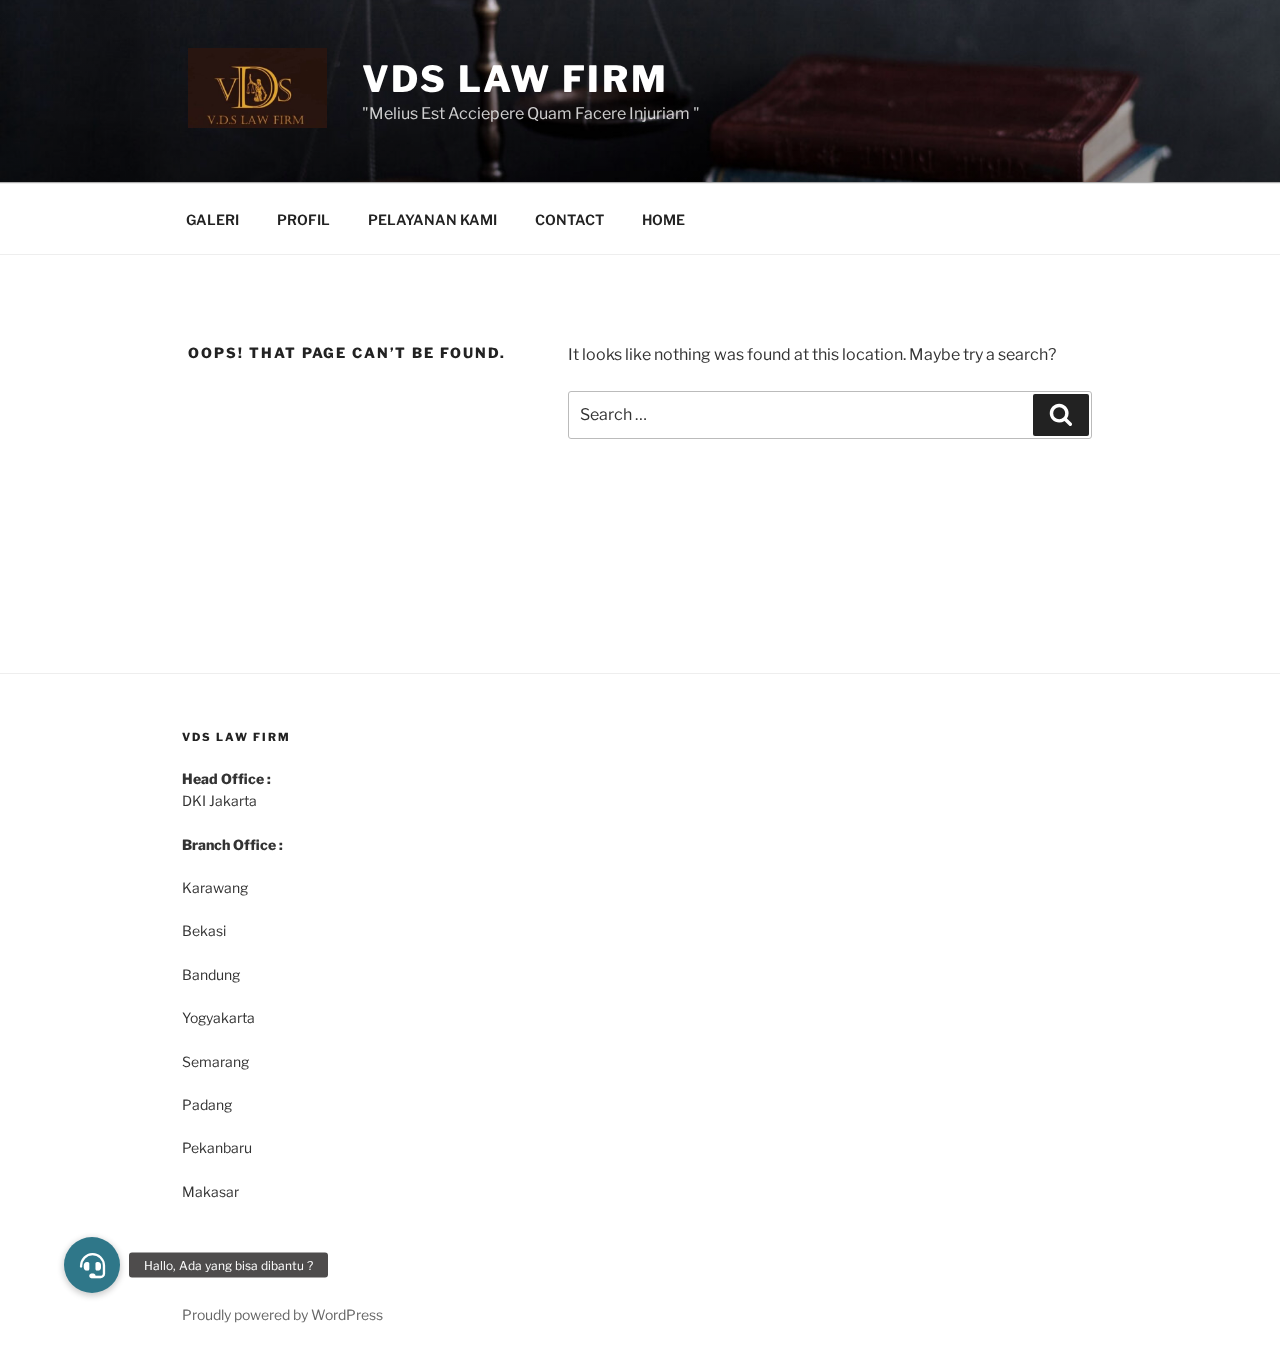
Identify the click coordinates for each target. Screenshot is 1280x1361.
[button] (92, 1265)
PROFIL (303, 219)
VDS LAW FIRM (516, 79)
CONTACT (569, 219)
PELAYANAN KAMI (432, 219)
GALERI (212, 219)
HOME (663, 219)
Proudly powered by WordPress (282, 1314)
